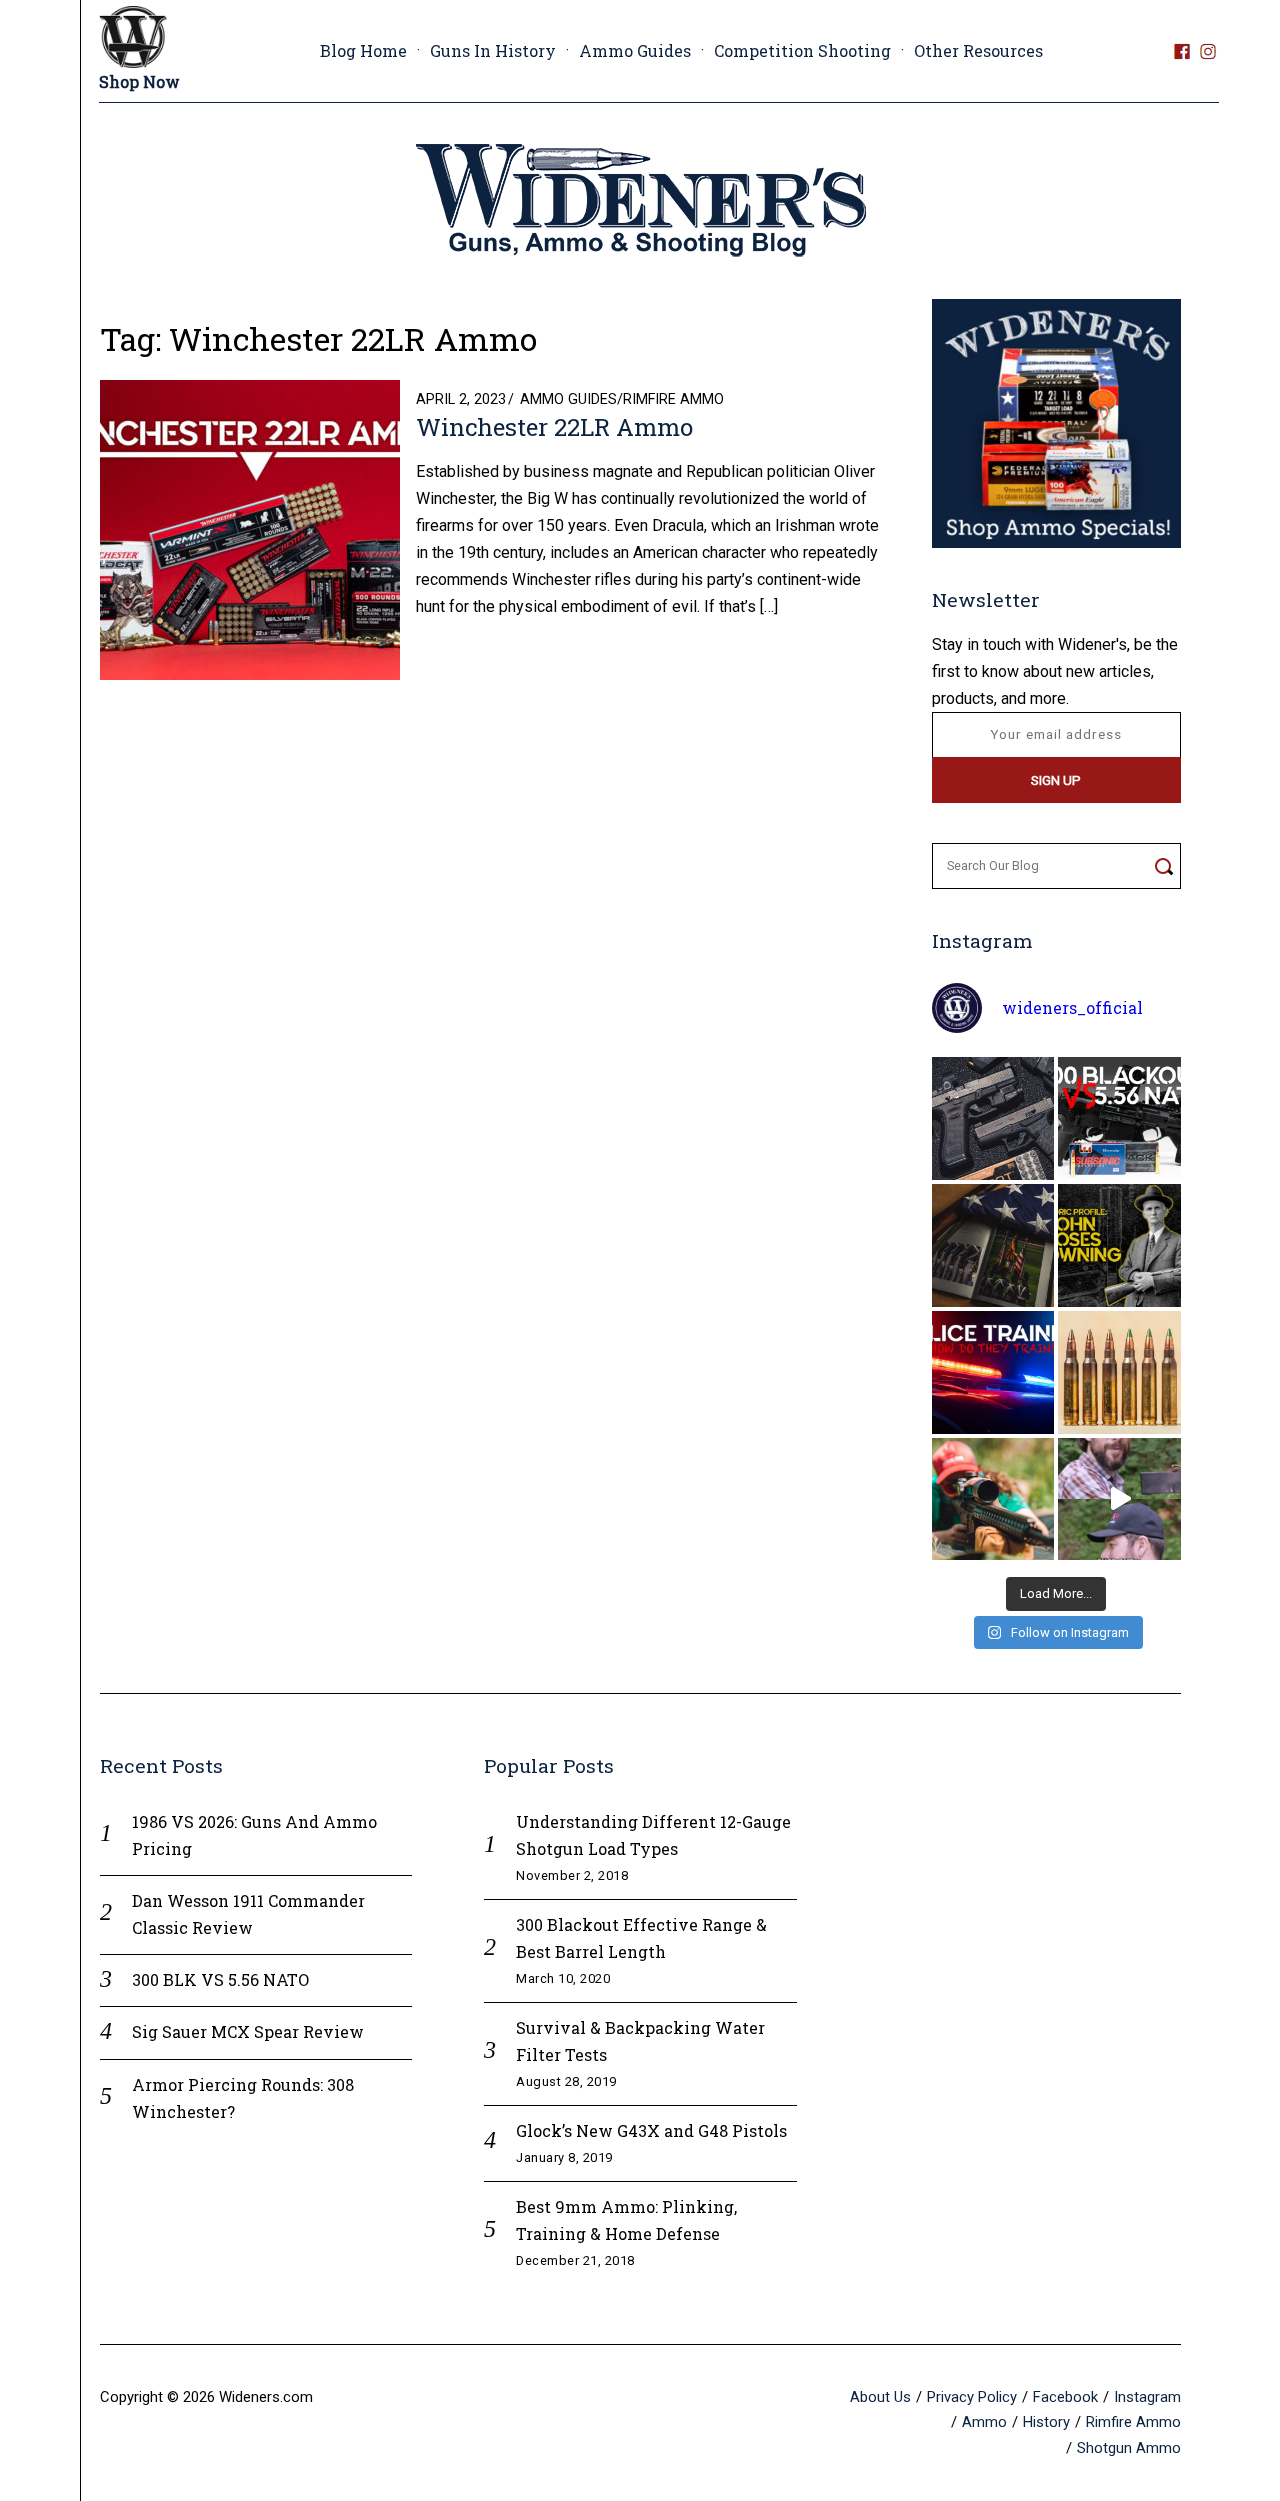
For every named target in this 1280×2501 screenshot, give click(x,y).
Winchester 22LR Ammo (554, 427)
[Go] (1163, 866)
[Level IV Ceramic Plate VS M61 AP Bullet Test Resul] (1119, 1499)
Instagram (1147, 2397)
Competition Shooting (802, 50)
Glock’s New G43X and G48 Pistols (651, 2130)
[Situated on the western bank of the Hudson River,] (993, 1245)
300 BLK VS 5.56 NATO (220, 1979)
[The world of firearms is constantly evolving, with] (1119, 1372)
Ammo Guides (635, 50)
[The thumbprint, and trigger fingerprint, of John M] (1119, 1245)
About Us (880, 2397)
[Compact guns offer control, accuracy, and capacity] (993, 1118)
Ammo (984, 2422)
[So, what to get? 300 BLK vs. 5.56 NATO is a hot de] (1119, 1118)
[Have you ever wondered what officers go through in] (993, 1372)
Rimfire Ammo (673, 399)
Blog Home (363, 50)
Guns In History (493, 50)
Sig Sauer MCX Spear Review (248, 2031)
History (1046, 2422)
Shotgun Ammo (1129, 2448)
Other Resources (978, 50)
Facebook (1065, 2397)
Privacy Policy (972, 2397)
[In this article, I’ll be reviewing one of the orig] (993, 1499)
